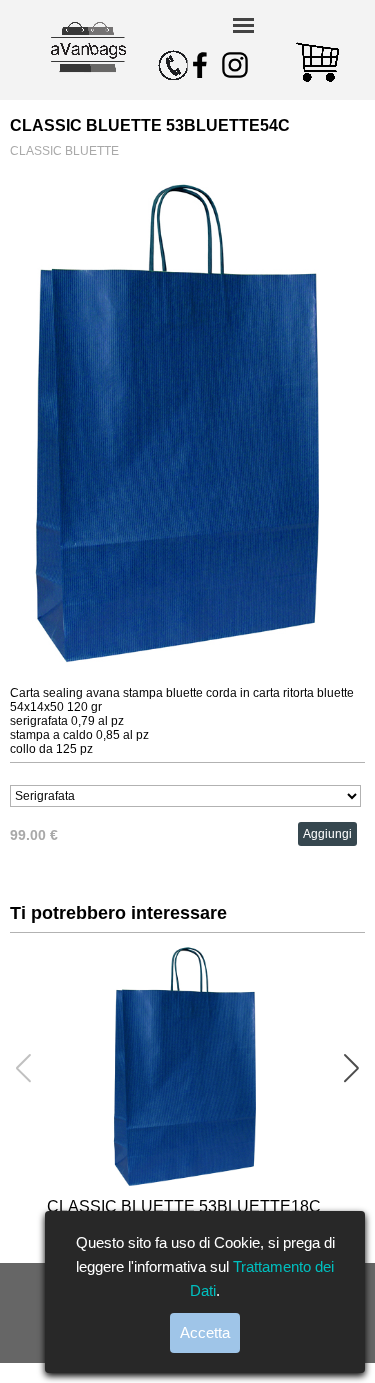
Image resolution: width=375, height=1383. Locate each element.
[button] (351, 1068)
